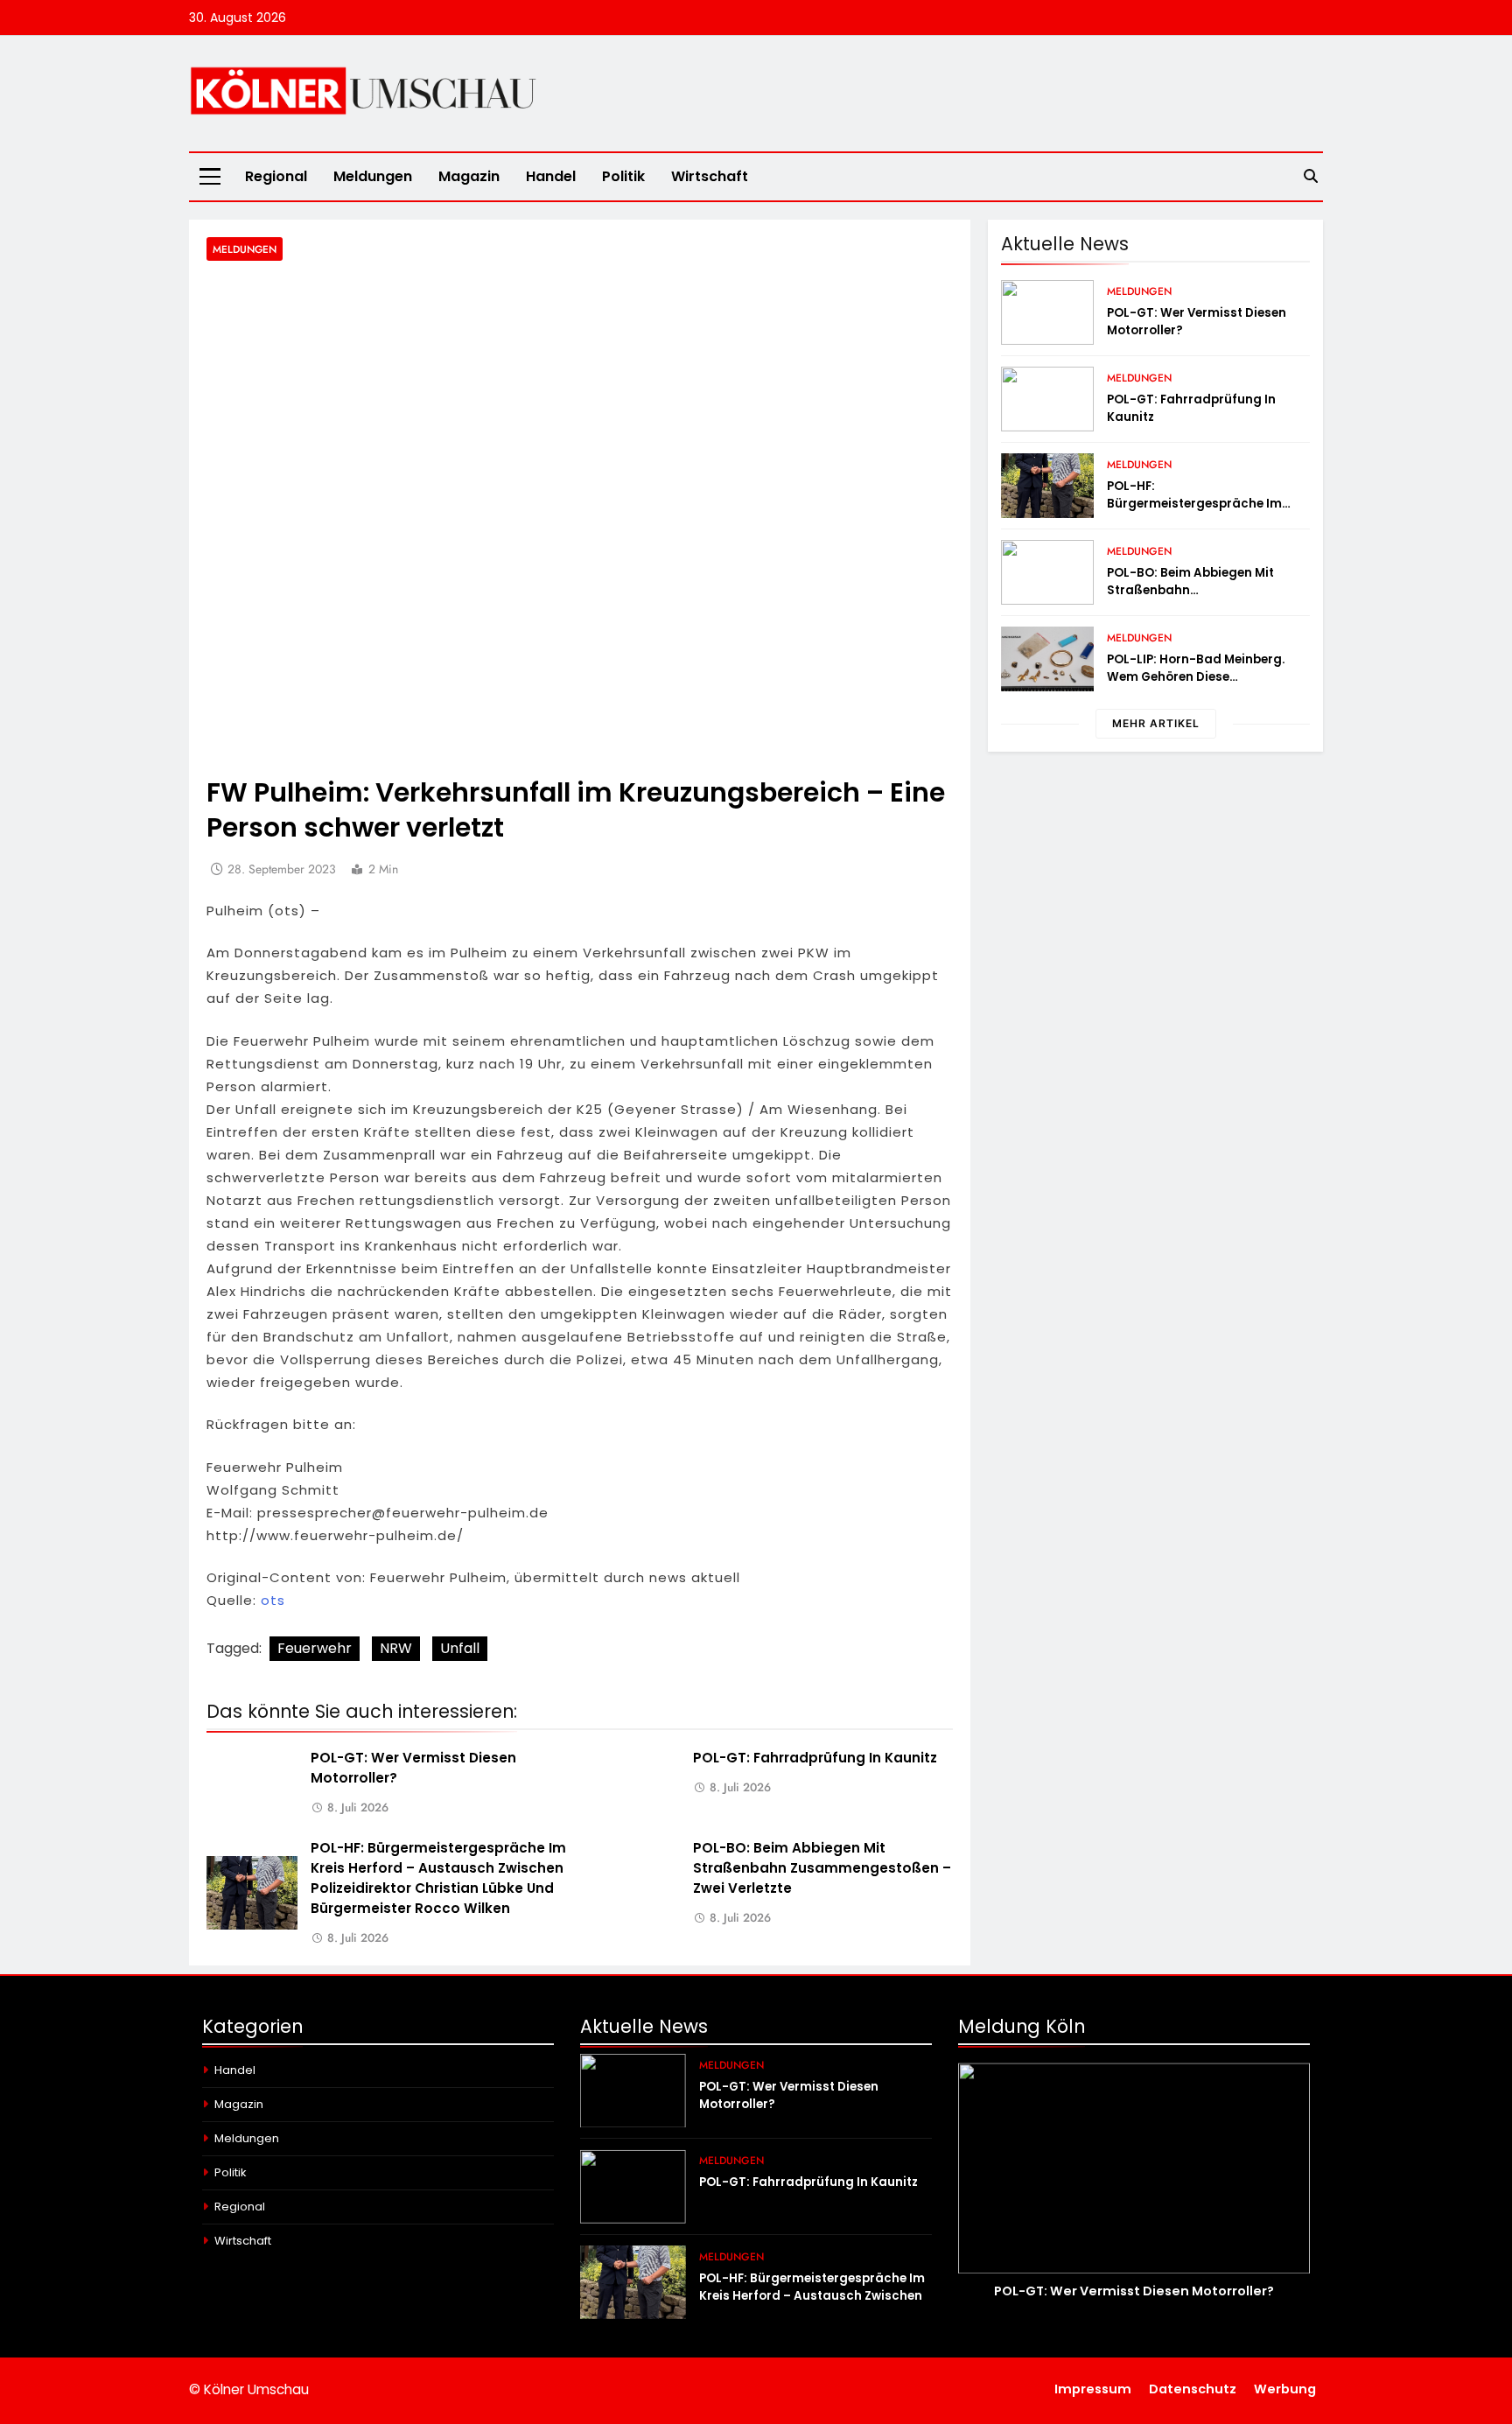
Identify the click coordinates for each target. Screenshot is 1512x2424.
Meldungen (373, 176)
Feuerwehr (315, 1648)
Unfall (460, 1648)
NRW (396, 1648)
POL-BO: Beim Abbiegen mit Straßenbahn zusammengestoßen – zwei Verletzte (822, 1868)
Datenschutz (1193, 2389)
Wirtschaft (710, 176)
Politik (623, 176)
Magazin (469, 176)
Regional (276, 176)
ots (273, 1600)
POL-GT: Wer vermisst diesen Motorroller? (1134, 2291)
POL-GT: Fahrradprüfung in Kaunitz (815, 1758)
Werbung (1285, 2389)
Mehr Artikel (1156, 723)
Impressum (1093, 2389)
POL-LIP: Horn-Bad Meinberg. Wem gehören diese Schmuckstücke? (1196, 677)
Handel (551, 176)
